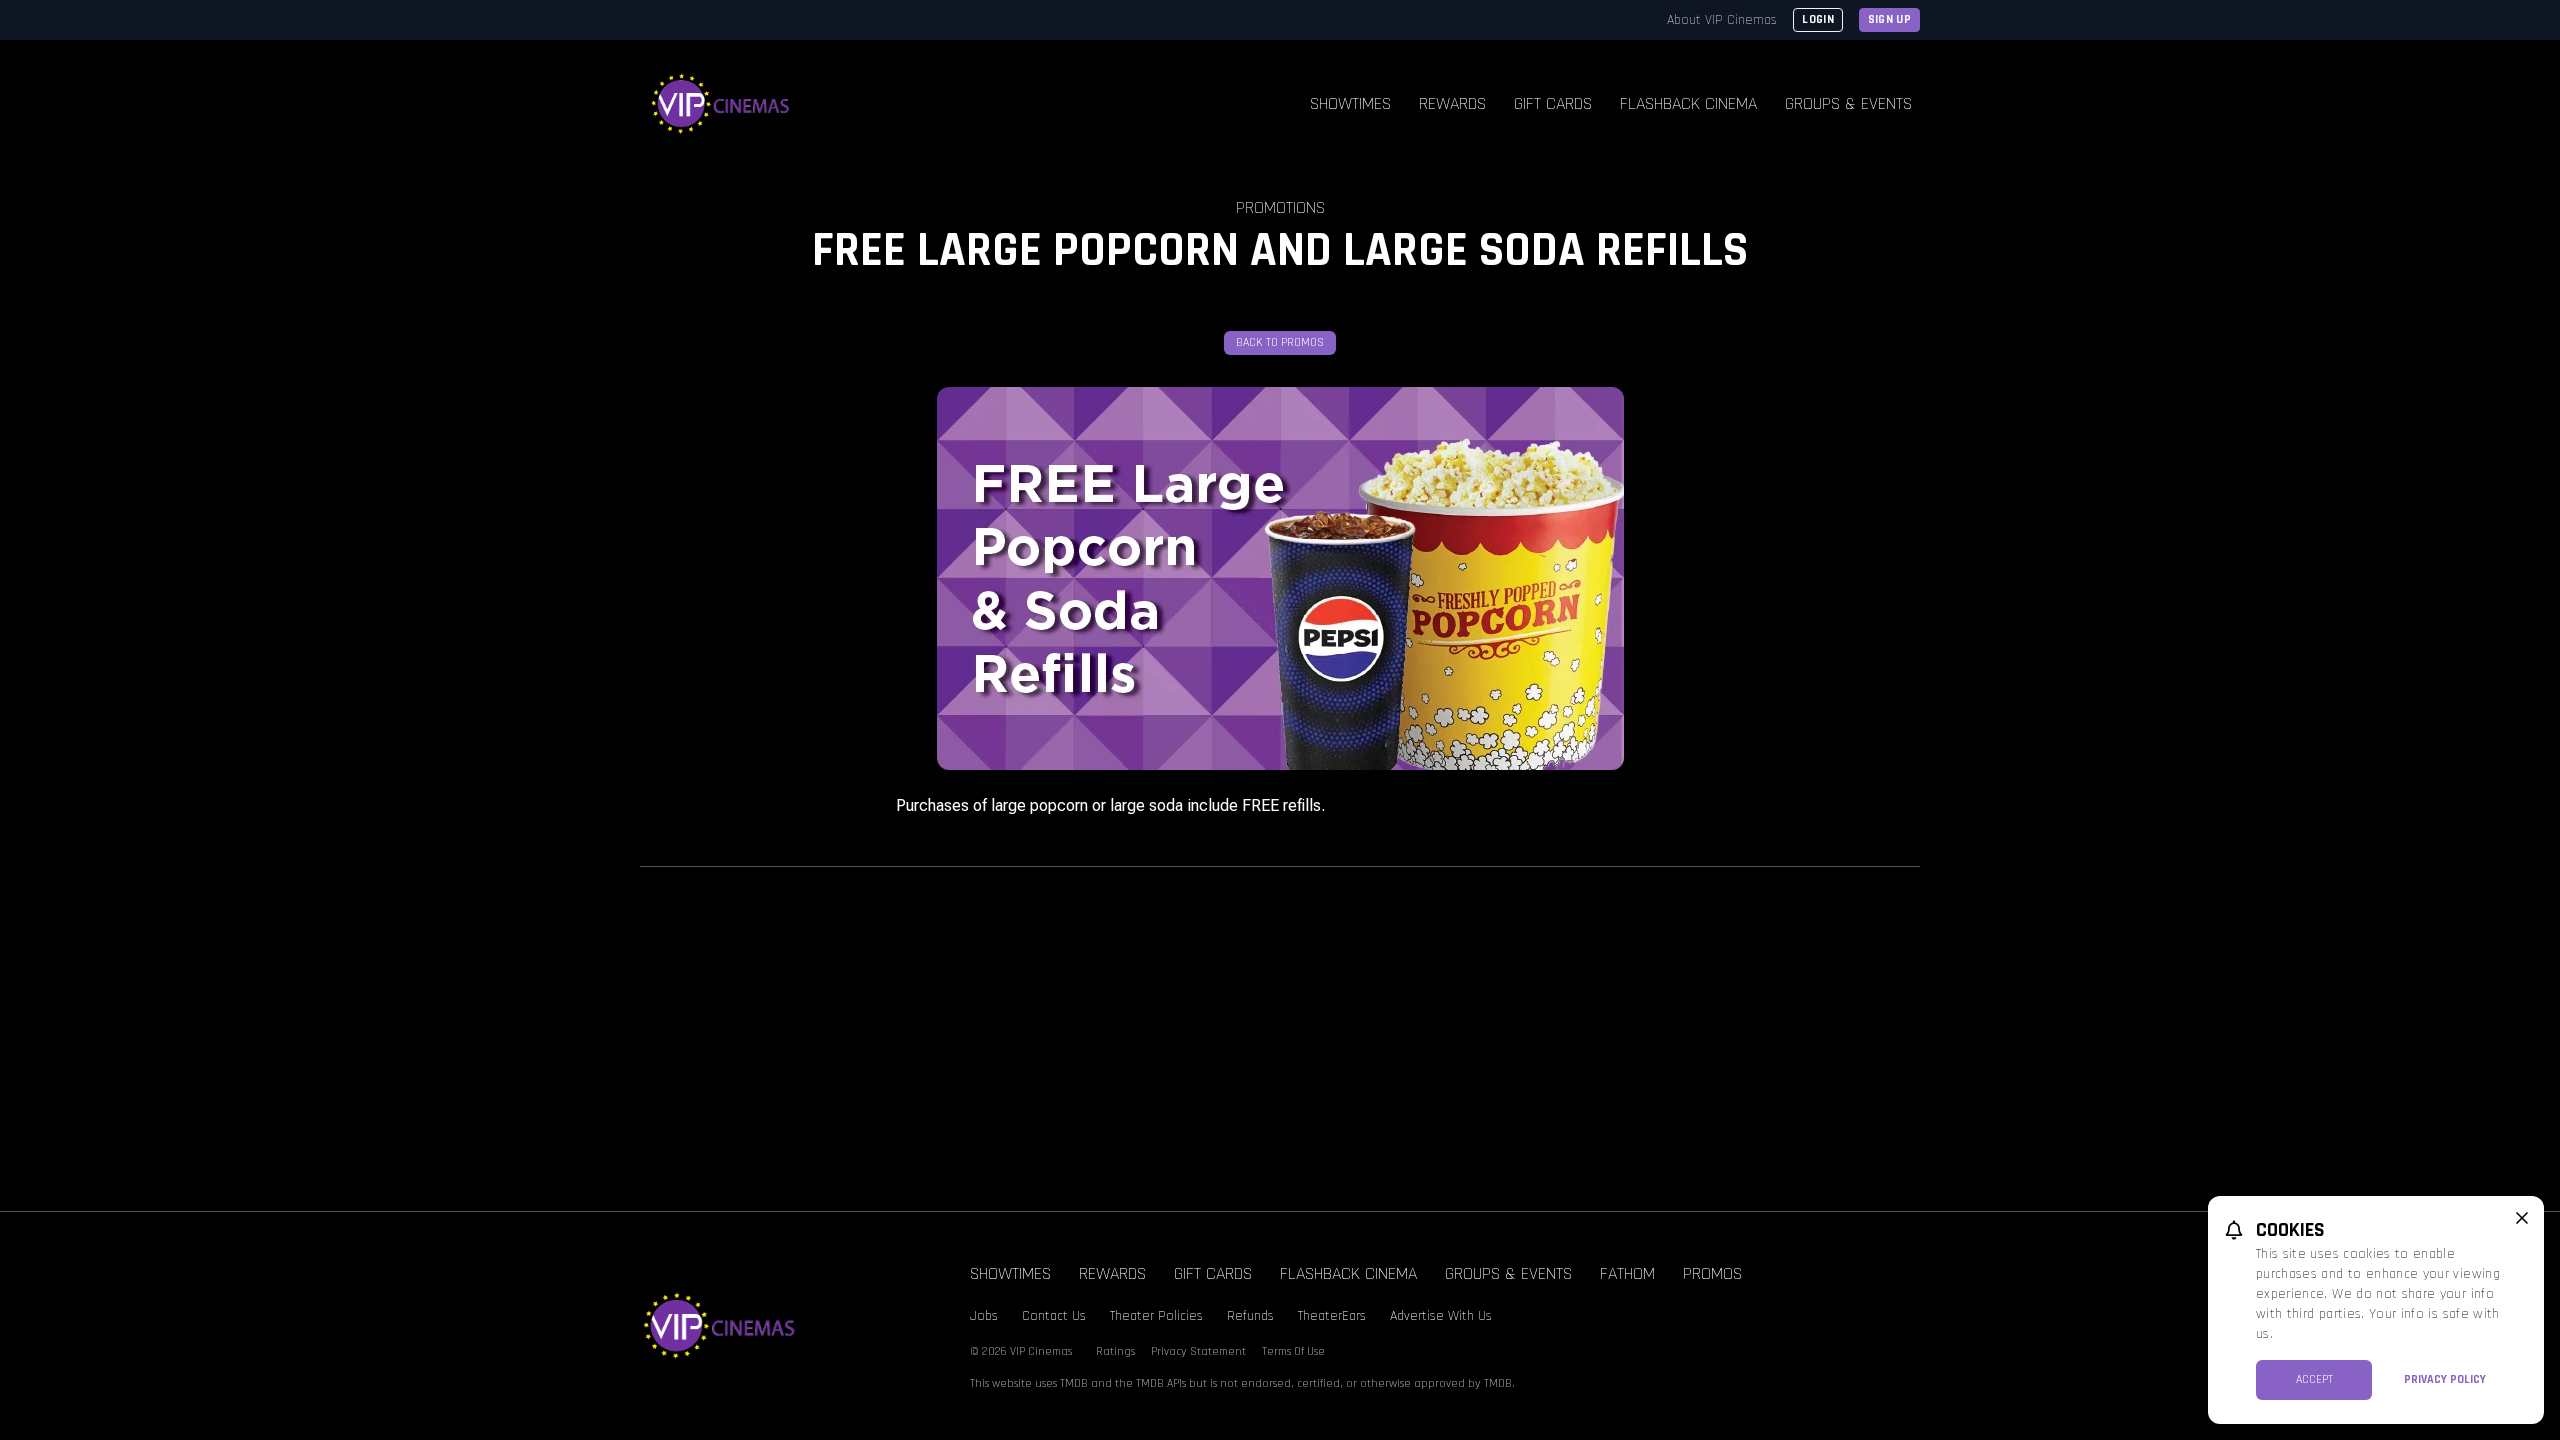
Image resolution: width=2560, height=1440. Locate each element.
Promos (1712, 1273)
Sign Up (1889, 19)
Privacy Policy (2445, 1379)
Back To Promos (1280, 342)
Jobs (984, 1316)
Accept (2314, 1379)
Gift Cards (1553, 103)
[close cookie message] (2522, 1218)
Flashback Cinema (1688, 103)
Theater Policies (1156, 1316)
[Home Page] (721, 104)
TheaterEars (1332, 1316)
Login (1818, 19)
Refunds (1250, 1316)
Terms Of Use (1293, 1351)
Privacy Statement (1198, 1351)
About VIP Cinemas (1722, 20)
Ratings (1115, 1351)
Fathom (1627, 1273)
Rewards (1452, 103)
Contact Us (1054, 1316)
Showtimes (1350, 103)
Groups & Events (1848, 103)
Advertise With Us (1441, 1316)
